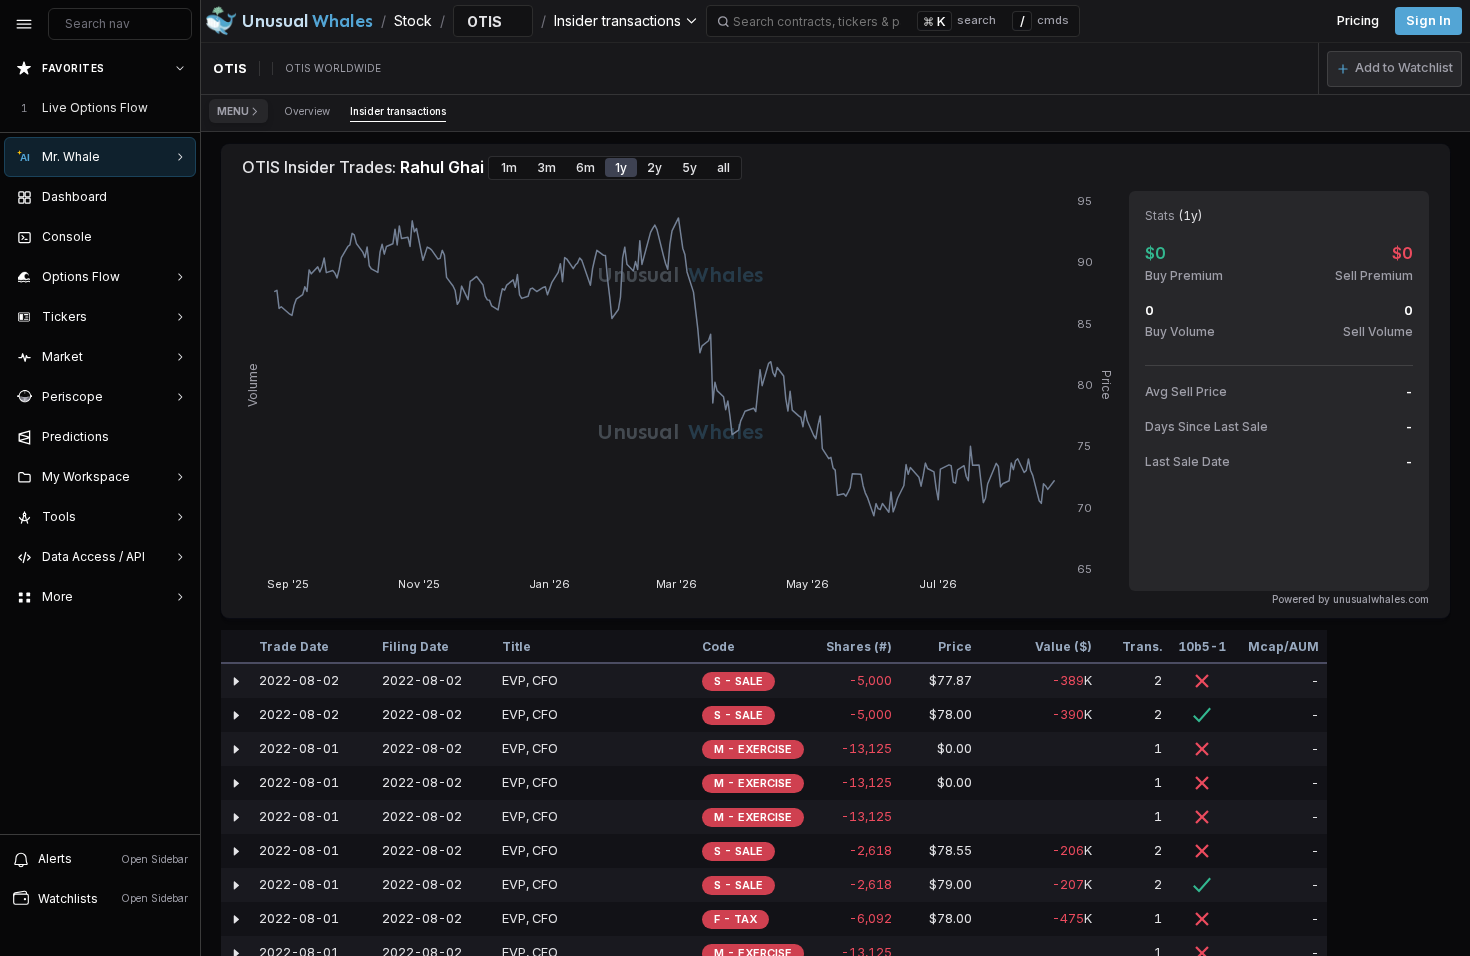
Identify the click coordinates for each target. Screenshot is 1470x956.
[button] (1394, 69)
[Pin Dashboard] (176, 197)
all (723, 167)
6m (585, 167)
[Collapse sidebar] (24, 24)
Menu (233, 111)
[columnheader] (236, 647)
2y (654, 167)
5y (689, 167)
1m (509, 167)
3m (546, 167)
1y (621, 167)
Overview (307, 111)
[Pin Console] (176, 237)
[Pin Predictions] (176, 437)
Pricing (1358, 20)
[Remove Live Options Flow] (182, 108)
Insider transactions (398, 111)
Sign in (1428, 20)
